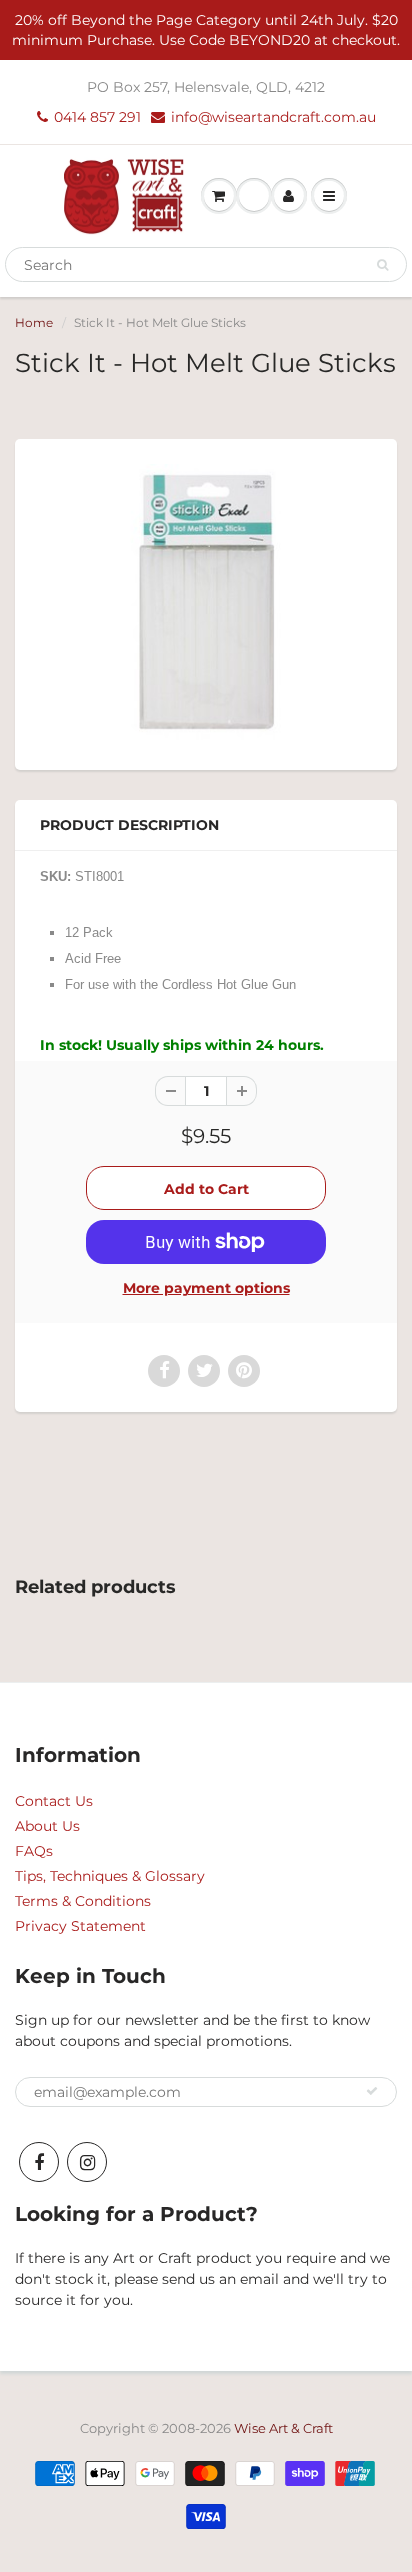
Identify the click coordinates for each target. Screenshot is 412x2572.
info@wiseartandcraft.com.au (273, 117)
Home (34, 322)
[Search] (382, 265)
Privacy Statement (80, 1926)
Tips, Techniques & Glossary (110, 1876)
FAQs (34, 1851)
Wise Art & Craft (283, 2428)
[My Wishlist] (254, 196)
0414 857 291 (97, 117)
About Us (47, 1826)
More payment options (206, 1288)
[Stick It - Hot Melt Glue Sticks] (206, 602)
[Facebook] (39, 2162)
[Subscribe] (372, 2091)
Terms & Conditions (83, 1901)
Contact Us (54, 1801)
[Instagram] (87, 2162)
